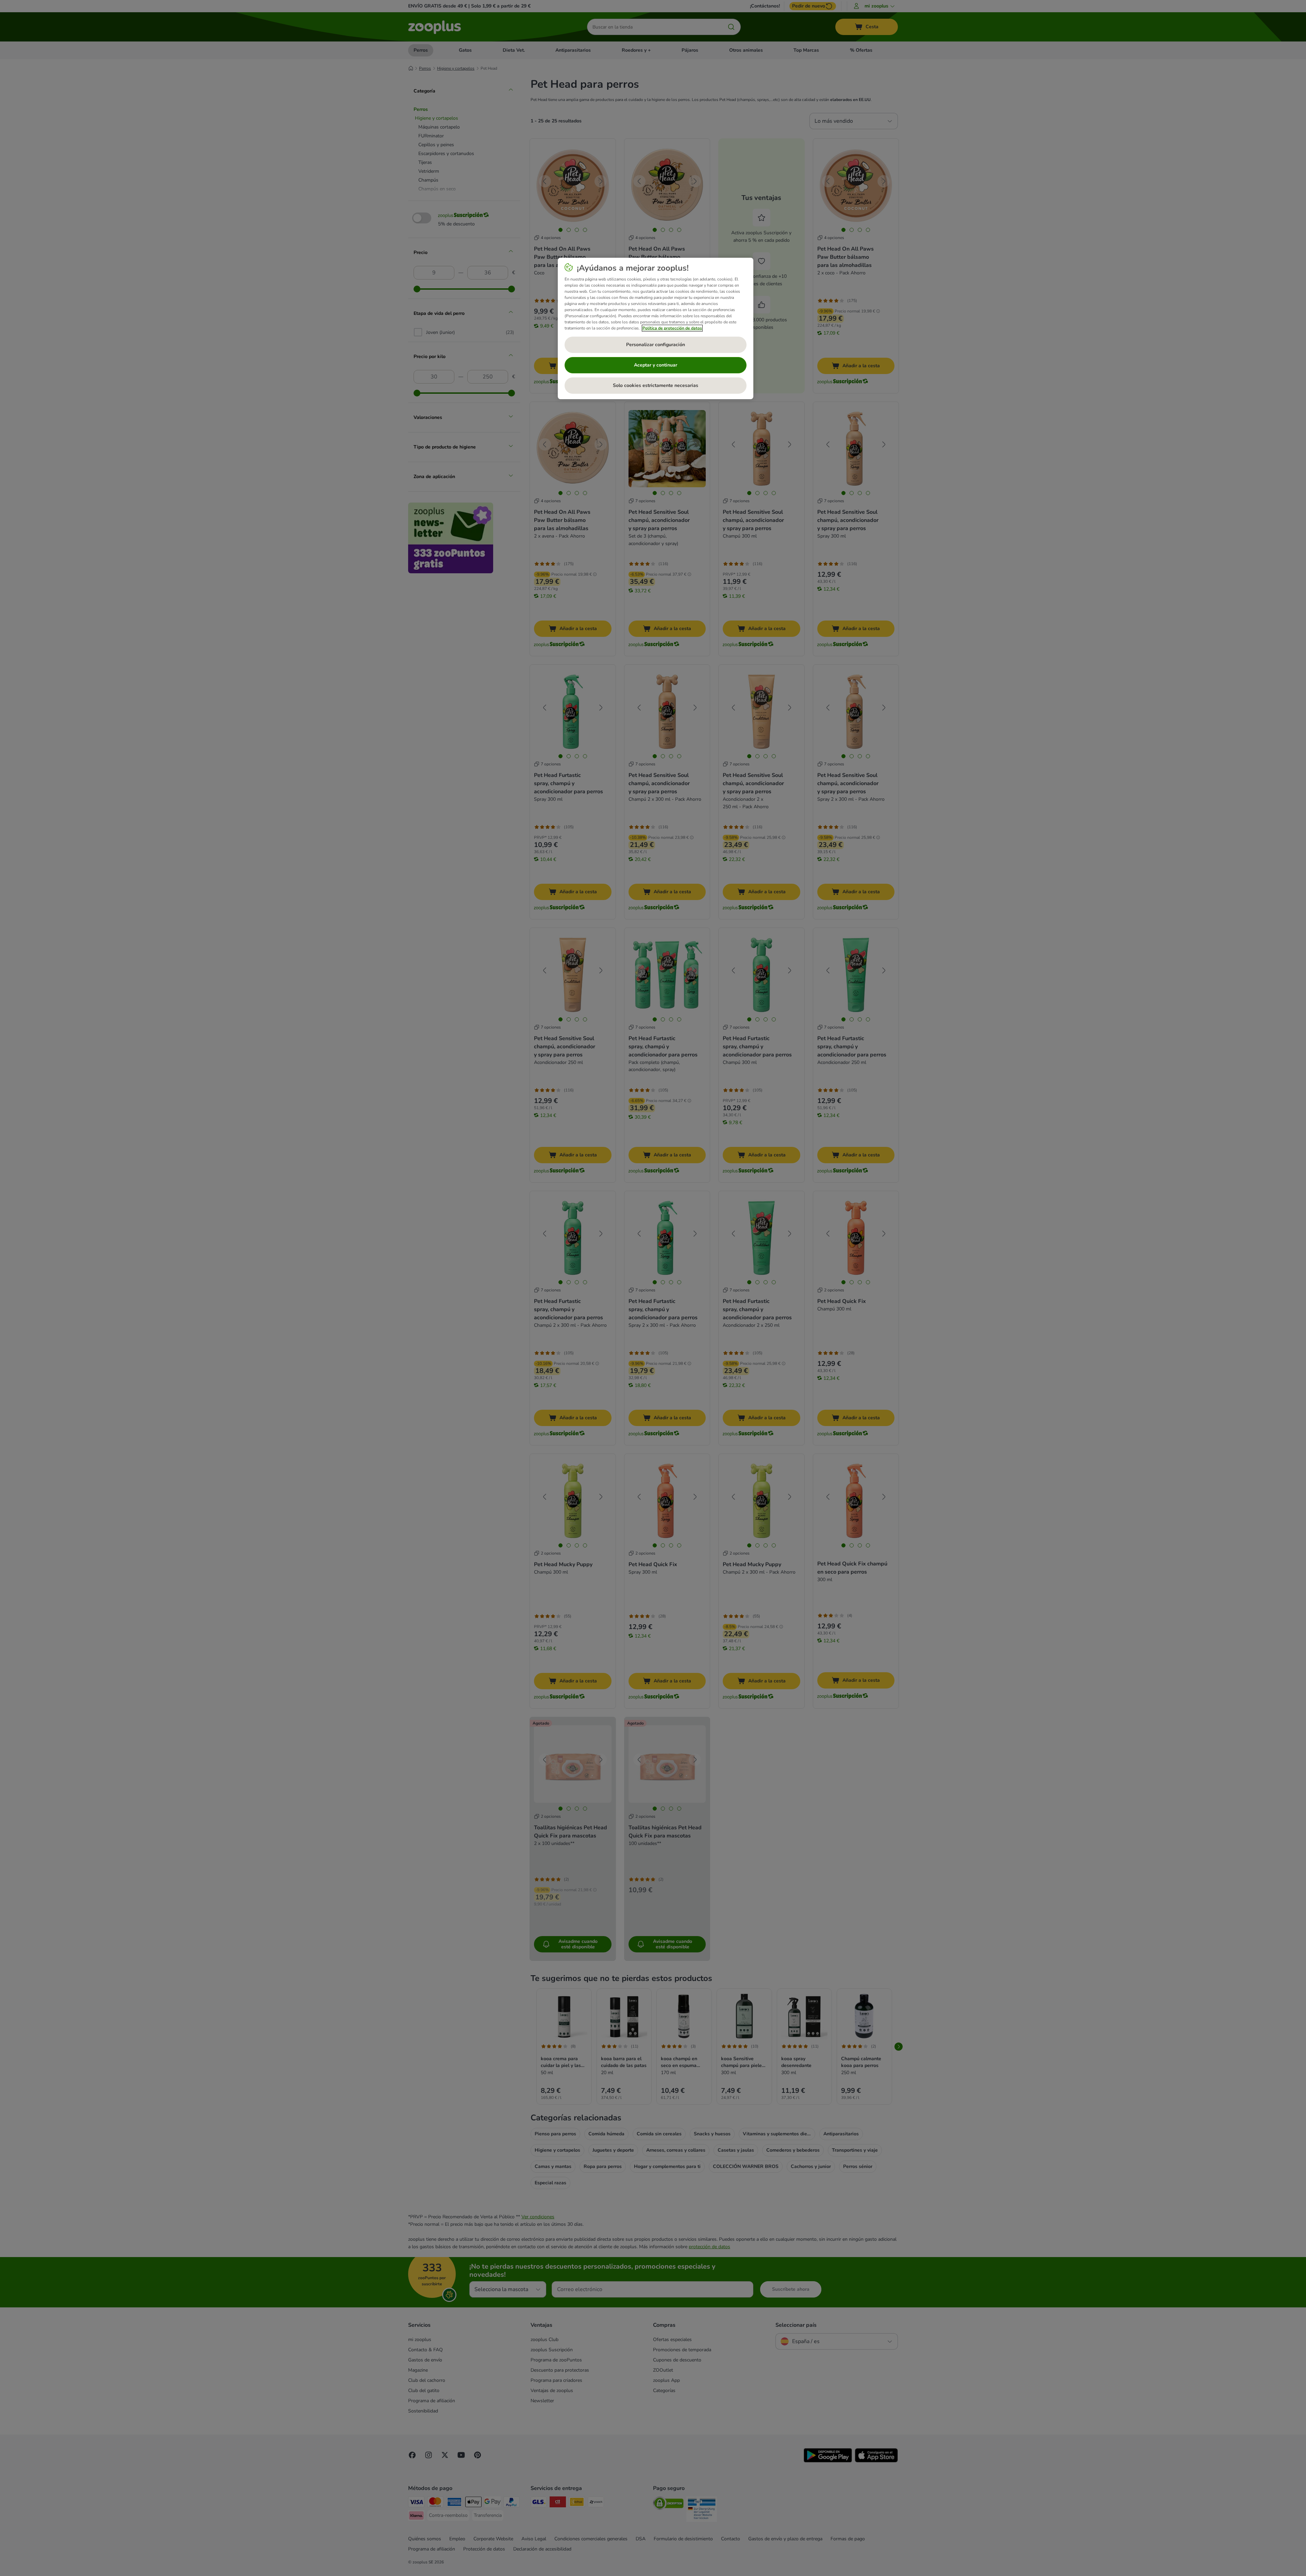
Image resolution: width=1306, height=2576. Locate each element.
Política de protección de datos (672, 328)
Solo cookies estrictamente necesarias (656, 385)
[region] (656, 328)
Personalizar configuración (656, 345)
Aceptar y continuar (656, 365)
